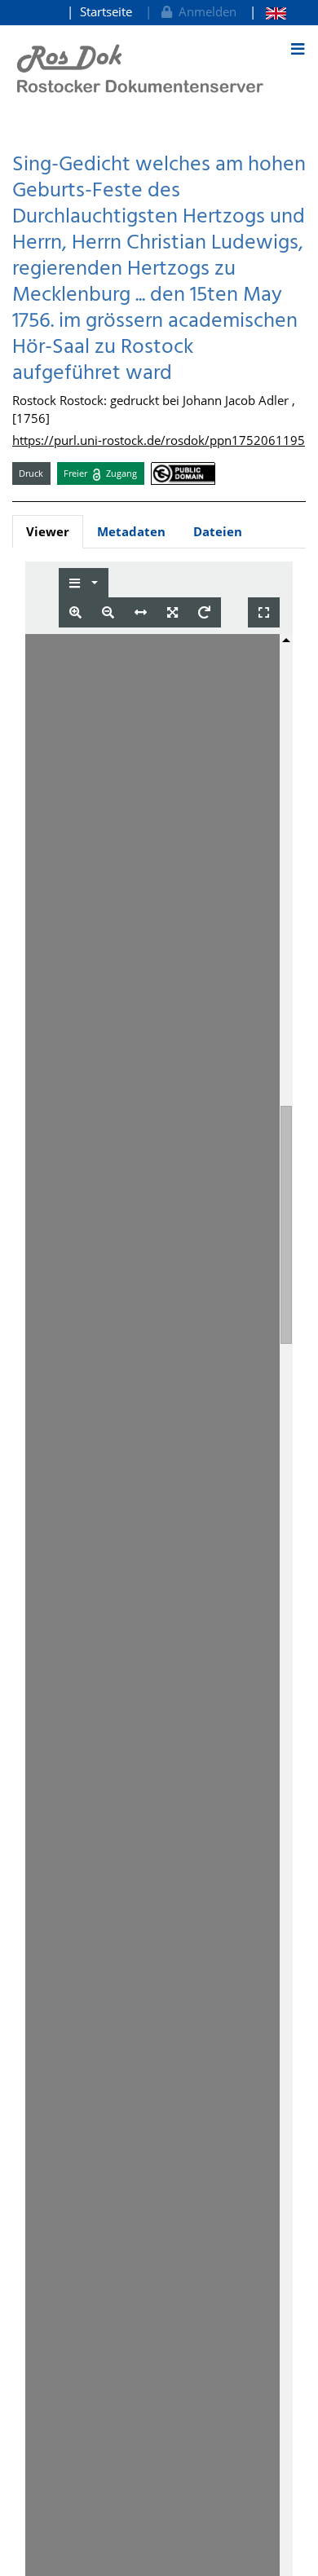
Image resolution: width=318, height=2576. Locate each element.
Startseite (106, 11)
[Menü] (298, 49)
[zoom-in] (75, 612)
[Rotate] (204, 612)
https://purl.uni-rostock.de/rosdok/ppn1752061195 (159, 440)
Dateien (218, 531)
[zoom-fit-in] (172, 612)
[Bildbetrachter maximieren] (264, 612)
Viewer (48, 531)
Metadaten (131, 531)
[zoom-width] (141, 612)
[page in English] (268, 12)
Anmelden (204, 11)
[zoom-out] (108, 612)
